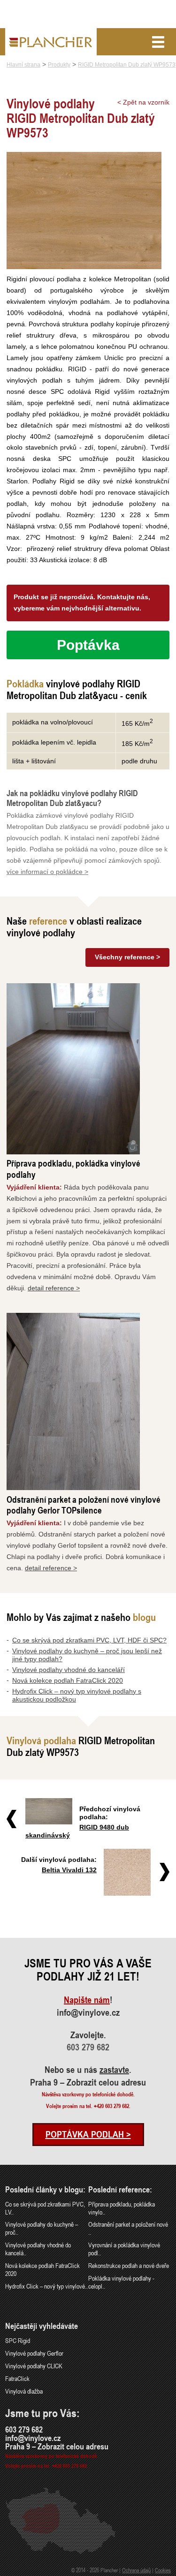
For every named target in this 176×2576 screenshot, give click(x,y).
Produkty (59, 65)
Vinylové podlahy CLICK (34, 2366)
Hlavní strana (23, 65)
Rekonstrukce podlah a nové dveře (129, 2265)
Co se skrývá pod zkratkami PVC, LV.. (45, 2208)
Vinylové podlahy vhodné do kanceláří (69, 1670)
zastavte (114, 2070)
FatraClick (17, 2378)
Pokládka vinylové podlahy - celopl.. (121, 2282)
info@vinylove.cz (88, 2012)
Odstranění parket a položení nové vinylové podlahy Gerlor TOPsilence (84, 1505)
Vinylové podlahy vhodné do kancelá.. (38, 2249)
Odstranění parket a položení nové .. (128, 2228)
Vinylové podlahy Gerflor (34, 2353)
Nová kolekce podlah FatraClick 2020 (68, 1680)
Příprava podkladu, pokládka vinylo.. (122, 2208)
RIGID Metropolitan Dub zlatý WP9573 (127, 65)
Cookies (163, 2570)
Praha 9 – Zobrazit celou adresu (88, 2082)
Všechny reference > (127, 957)
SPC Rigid (18, 2340)
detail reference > (54, 1288)
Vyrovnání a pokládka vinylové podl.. (124, 2249)
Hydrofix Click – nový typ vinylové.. (46, 2286)
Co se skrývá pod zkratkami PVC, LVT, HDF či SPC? (89, 1640)
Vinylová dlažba (24, 2391)
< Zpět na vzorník (143, 102)
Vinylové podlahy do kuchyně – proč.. (42, 2228)
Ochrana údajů (136, 2570)
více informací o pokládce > (47, 872)
